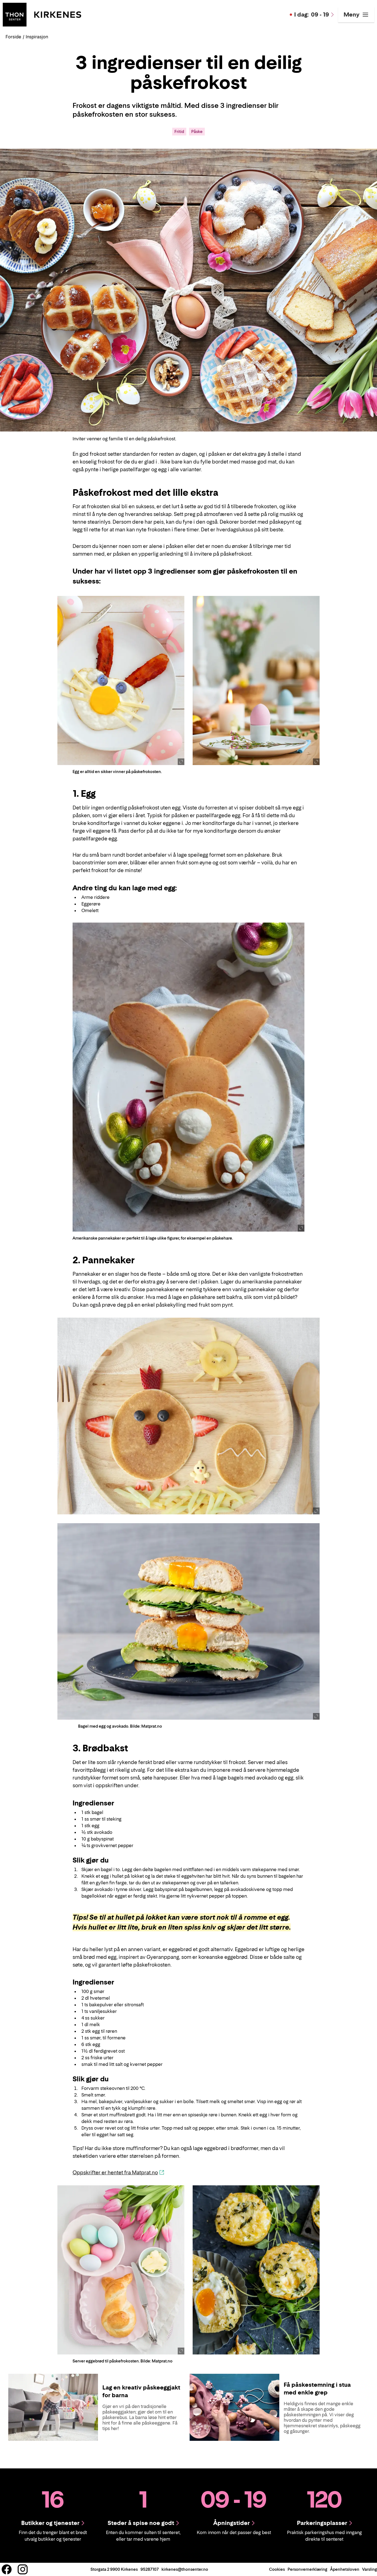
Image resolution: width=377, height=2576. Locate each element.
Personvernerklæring (307, 2569)
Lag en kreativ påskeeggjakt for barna (141, 2391)
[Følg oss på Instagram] (23, 2569)
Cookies (277, 2569)
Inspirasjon (37, 37)
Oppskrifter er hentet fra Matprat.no (115, 2173)
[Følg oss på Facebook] (7, 2569)
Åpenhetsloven (345, 2569)
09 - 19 (312, 15)
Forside (13, 37)
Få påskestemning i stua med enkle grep (317, 2389)
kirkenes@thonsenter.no (185, 2569)
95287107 (150, 2569)
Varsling (370, 2569)
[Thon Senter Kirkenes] (42, 14)
